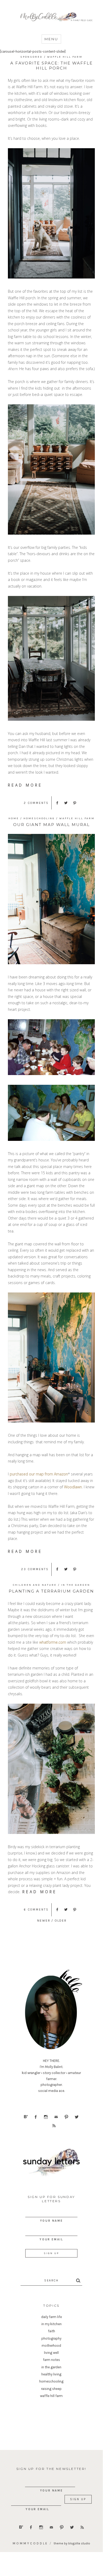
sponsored (31, 57)
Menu (51, 39)
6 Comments (36, 1910)
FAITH (51, 2331)
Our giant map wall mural (51, 825)
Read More (25, 785)
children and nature (35, 1585)
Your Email (51, 2239)
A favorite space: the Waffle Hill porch (51, 66)
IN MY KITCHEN (51, 2324)
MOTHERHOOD (51, 2346)
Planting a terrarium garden (51, 1591)
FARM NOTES (51, 2360)
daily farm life (51, 2317)
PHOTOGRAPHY (51, 2338)
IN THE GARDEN (76, 1585)
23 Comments (35, 1569)
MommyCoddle (30, 2543)
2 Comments (36, 803)
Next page (77, 1920)
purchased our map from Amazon (39, 1474)
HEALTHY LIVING (51, 2374)
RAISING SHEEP (51, 2389)
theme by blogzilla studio (72, 2543)
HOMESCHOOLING (39, 818)
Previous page (44, 1920)
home (14, 818)
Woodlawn (73, 1487)
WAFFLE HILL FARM (65, 57)
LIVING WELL (51, 2353)
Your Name (51, 2221)
